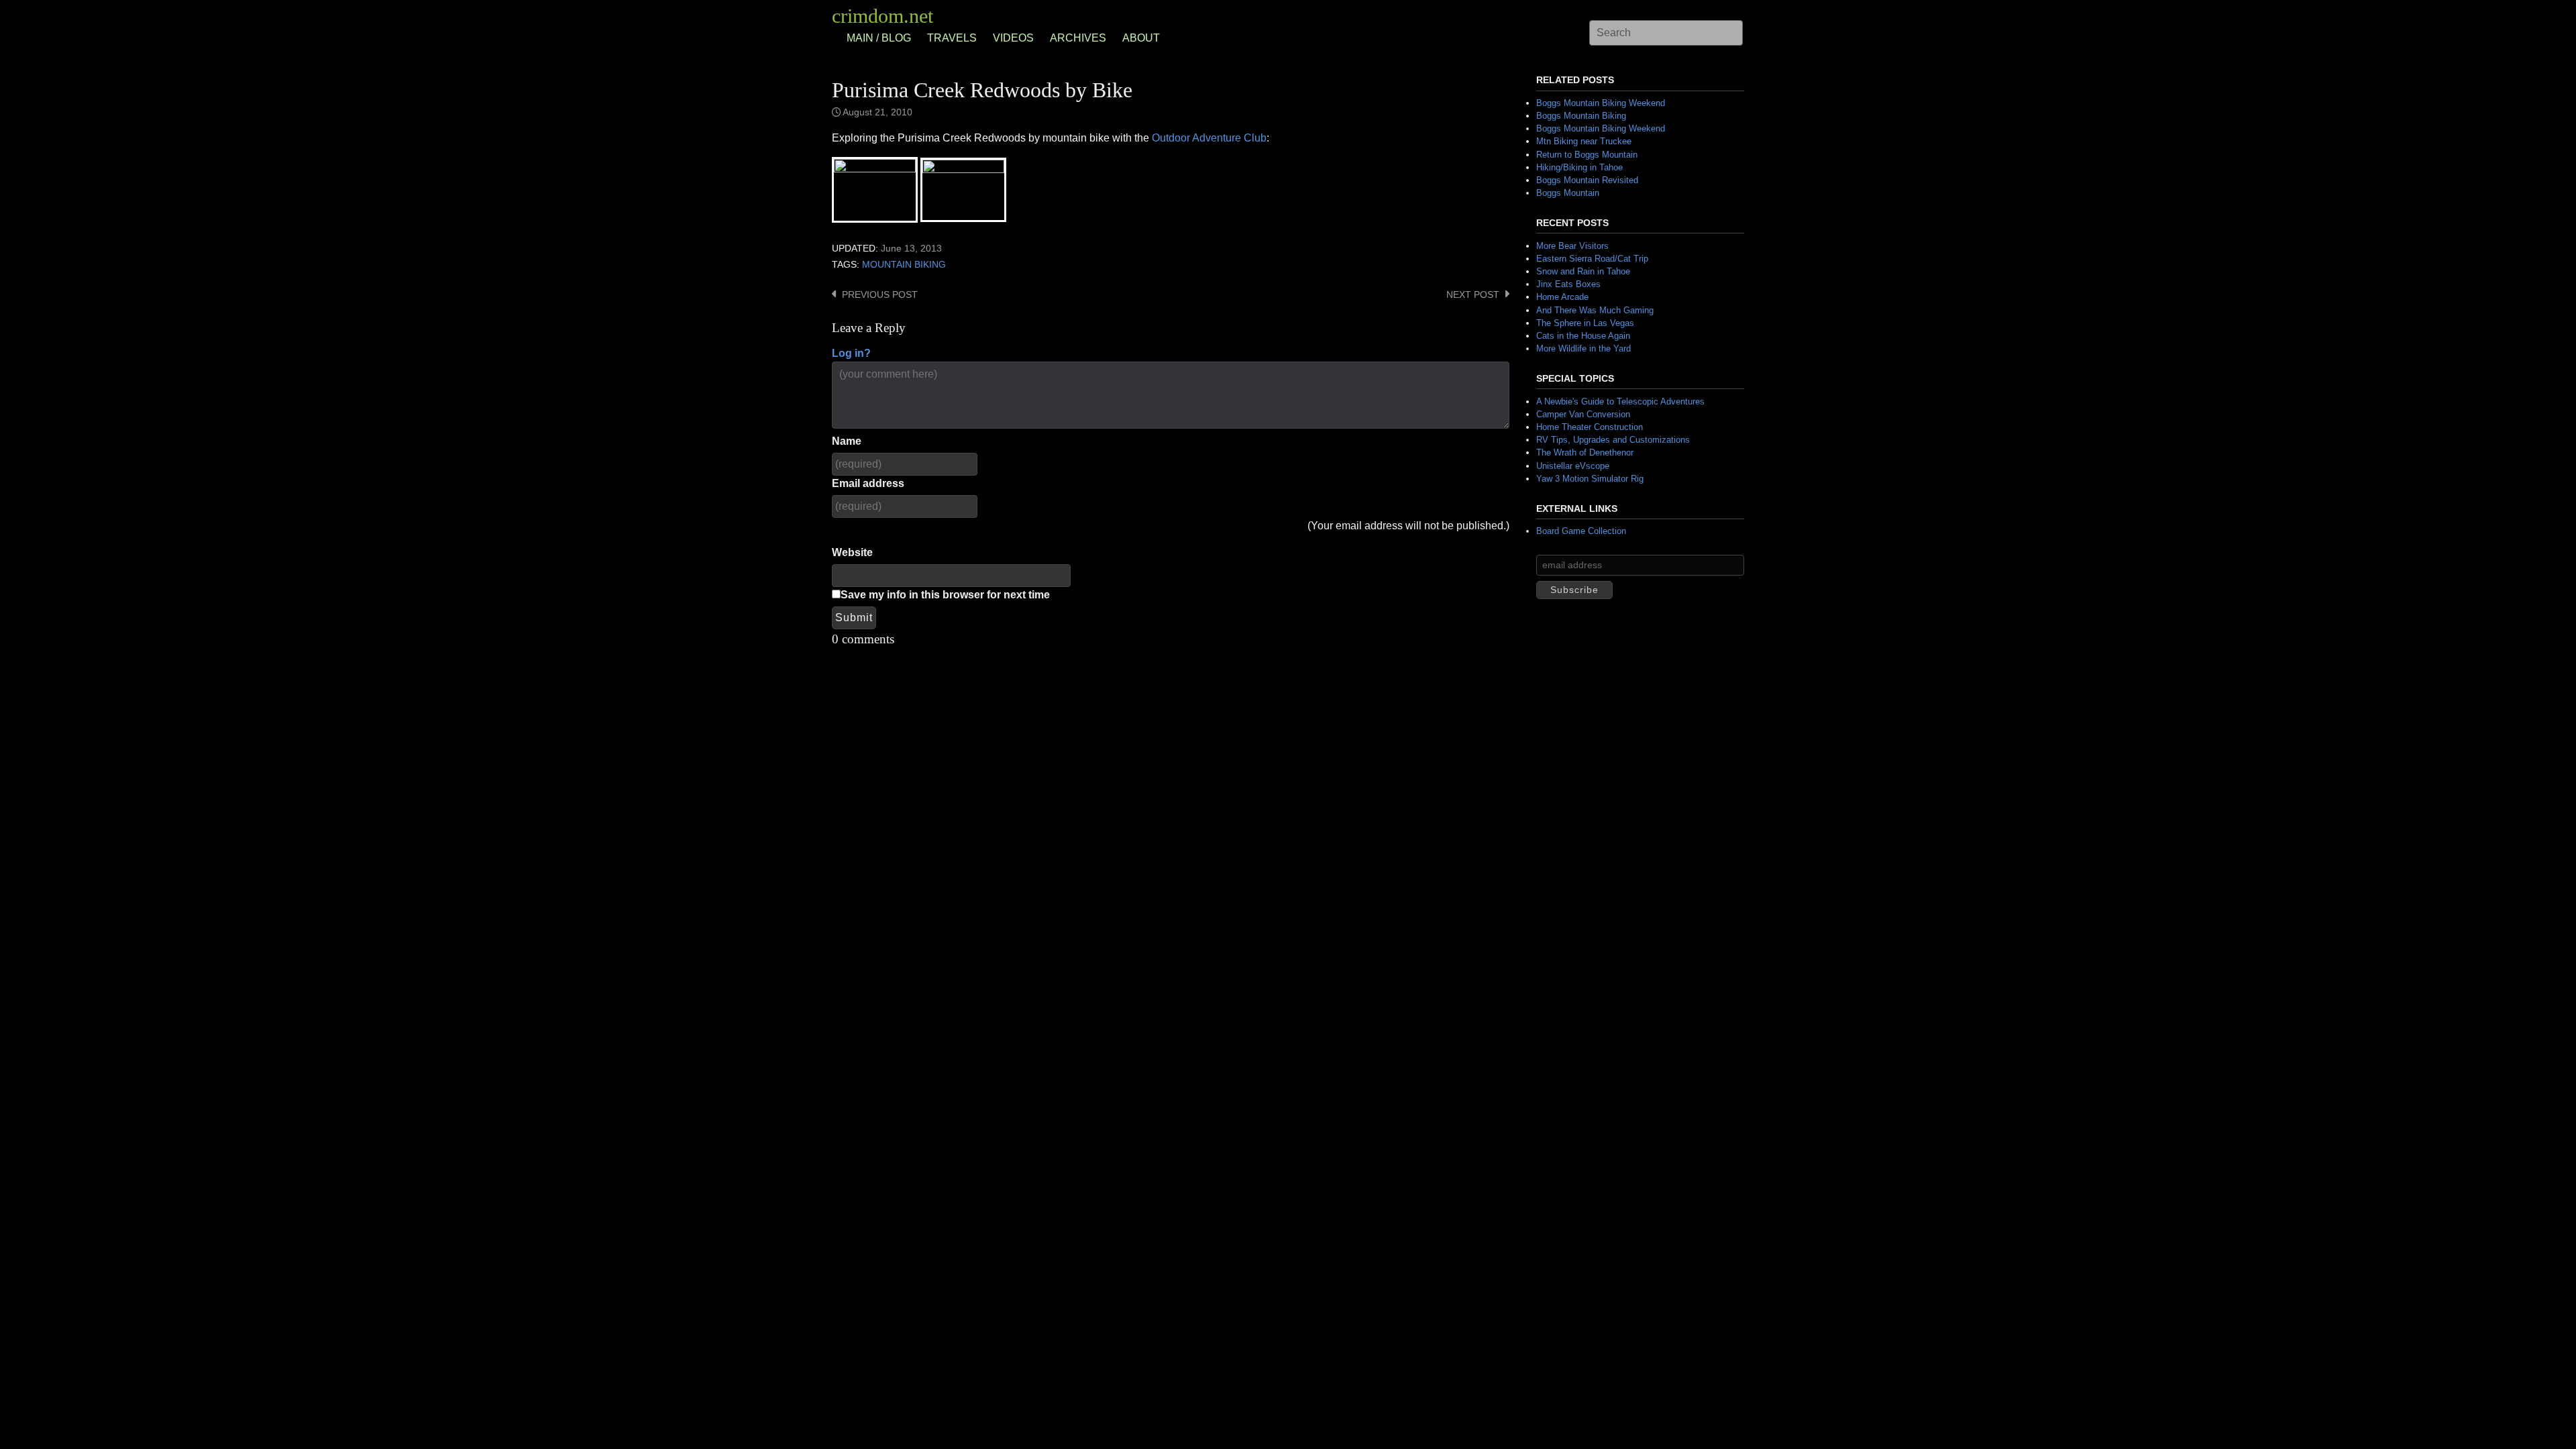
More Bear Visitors (1572, 246)
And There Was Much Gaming (1595, 310)
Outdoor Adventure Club (1209, 138)
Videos (1013, 38)
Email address (868, 483)
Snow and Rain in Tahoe (1583, 271)
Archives (1078, 38)
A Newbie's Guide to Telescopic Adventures (1620, 401)
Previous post (880, 295)
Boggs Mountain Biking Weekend (1601, 103)
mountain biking (904, 265)
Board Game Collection (1581, 531)
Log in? (851, 353)
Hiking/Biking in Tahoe (1579, 167)
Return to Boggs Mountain (1587, 155)
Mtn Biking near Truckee (1584, 141)
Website (852, 552)
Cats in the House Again (1583, 336)
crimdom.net (882, 16)
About (1141, 38)
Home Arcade (1562, 297)
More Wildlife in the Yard (1584, 348)
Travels (952, 38)
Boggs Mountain (1568, 193)
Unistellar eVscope (1573, 466)
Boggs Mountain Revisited (1587, 180)
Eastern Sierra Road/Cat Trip (1592, 259)
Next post (1473, 295)
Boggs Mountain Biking (1581, 116)
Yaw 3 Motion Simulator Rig (1590, 479)
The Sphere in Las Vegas (1585, 323)
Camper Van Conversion (1583, 414)
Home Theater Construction (1590, 427)
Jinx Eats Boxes (1568, 284)
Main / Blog (879, 38)
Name (847, 441)
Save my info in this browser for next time (945, 595)
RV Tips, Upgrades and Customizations (1613, 440)
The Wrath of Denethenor (1585, 452)
